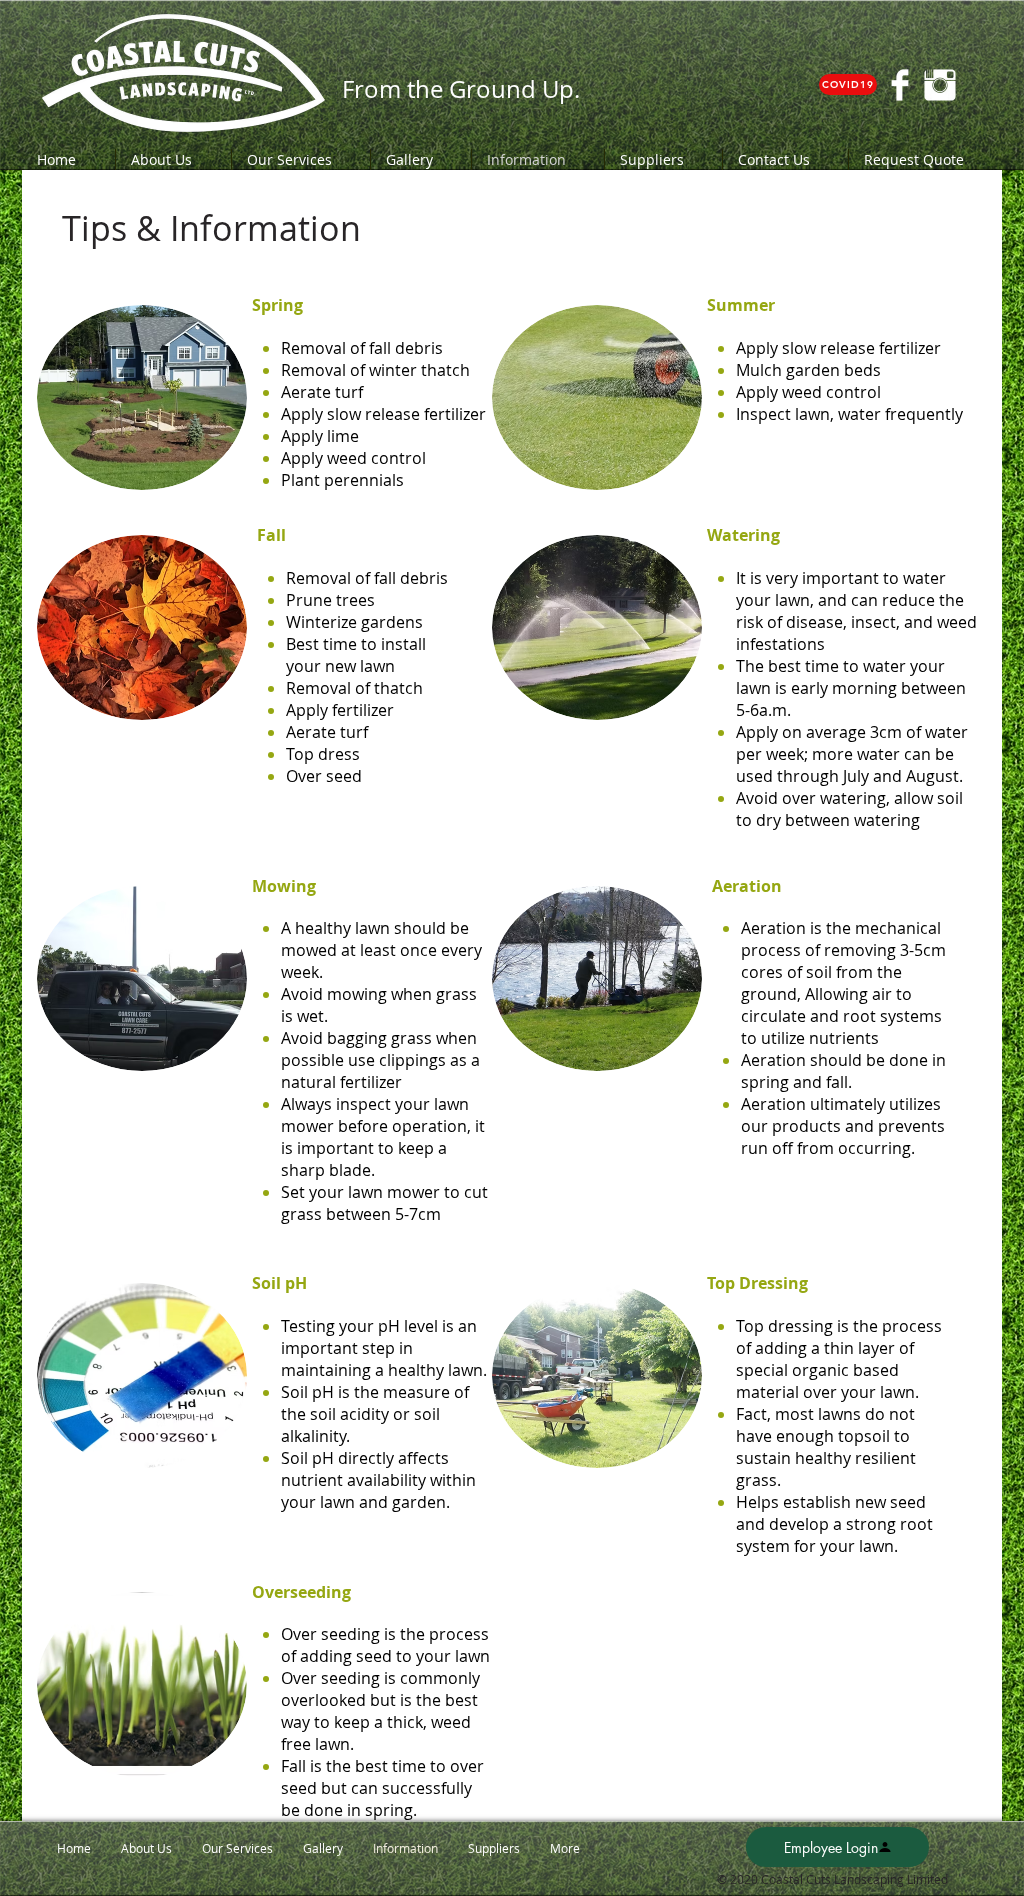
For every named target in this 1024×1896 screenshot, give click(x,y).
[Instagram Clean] (940, 85)
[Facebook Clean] (900, 85)
